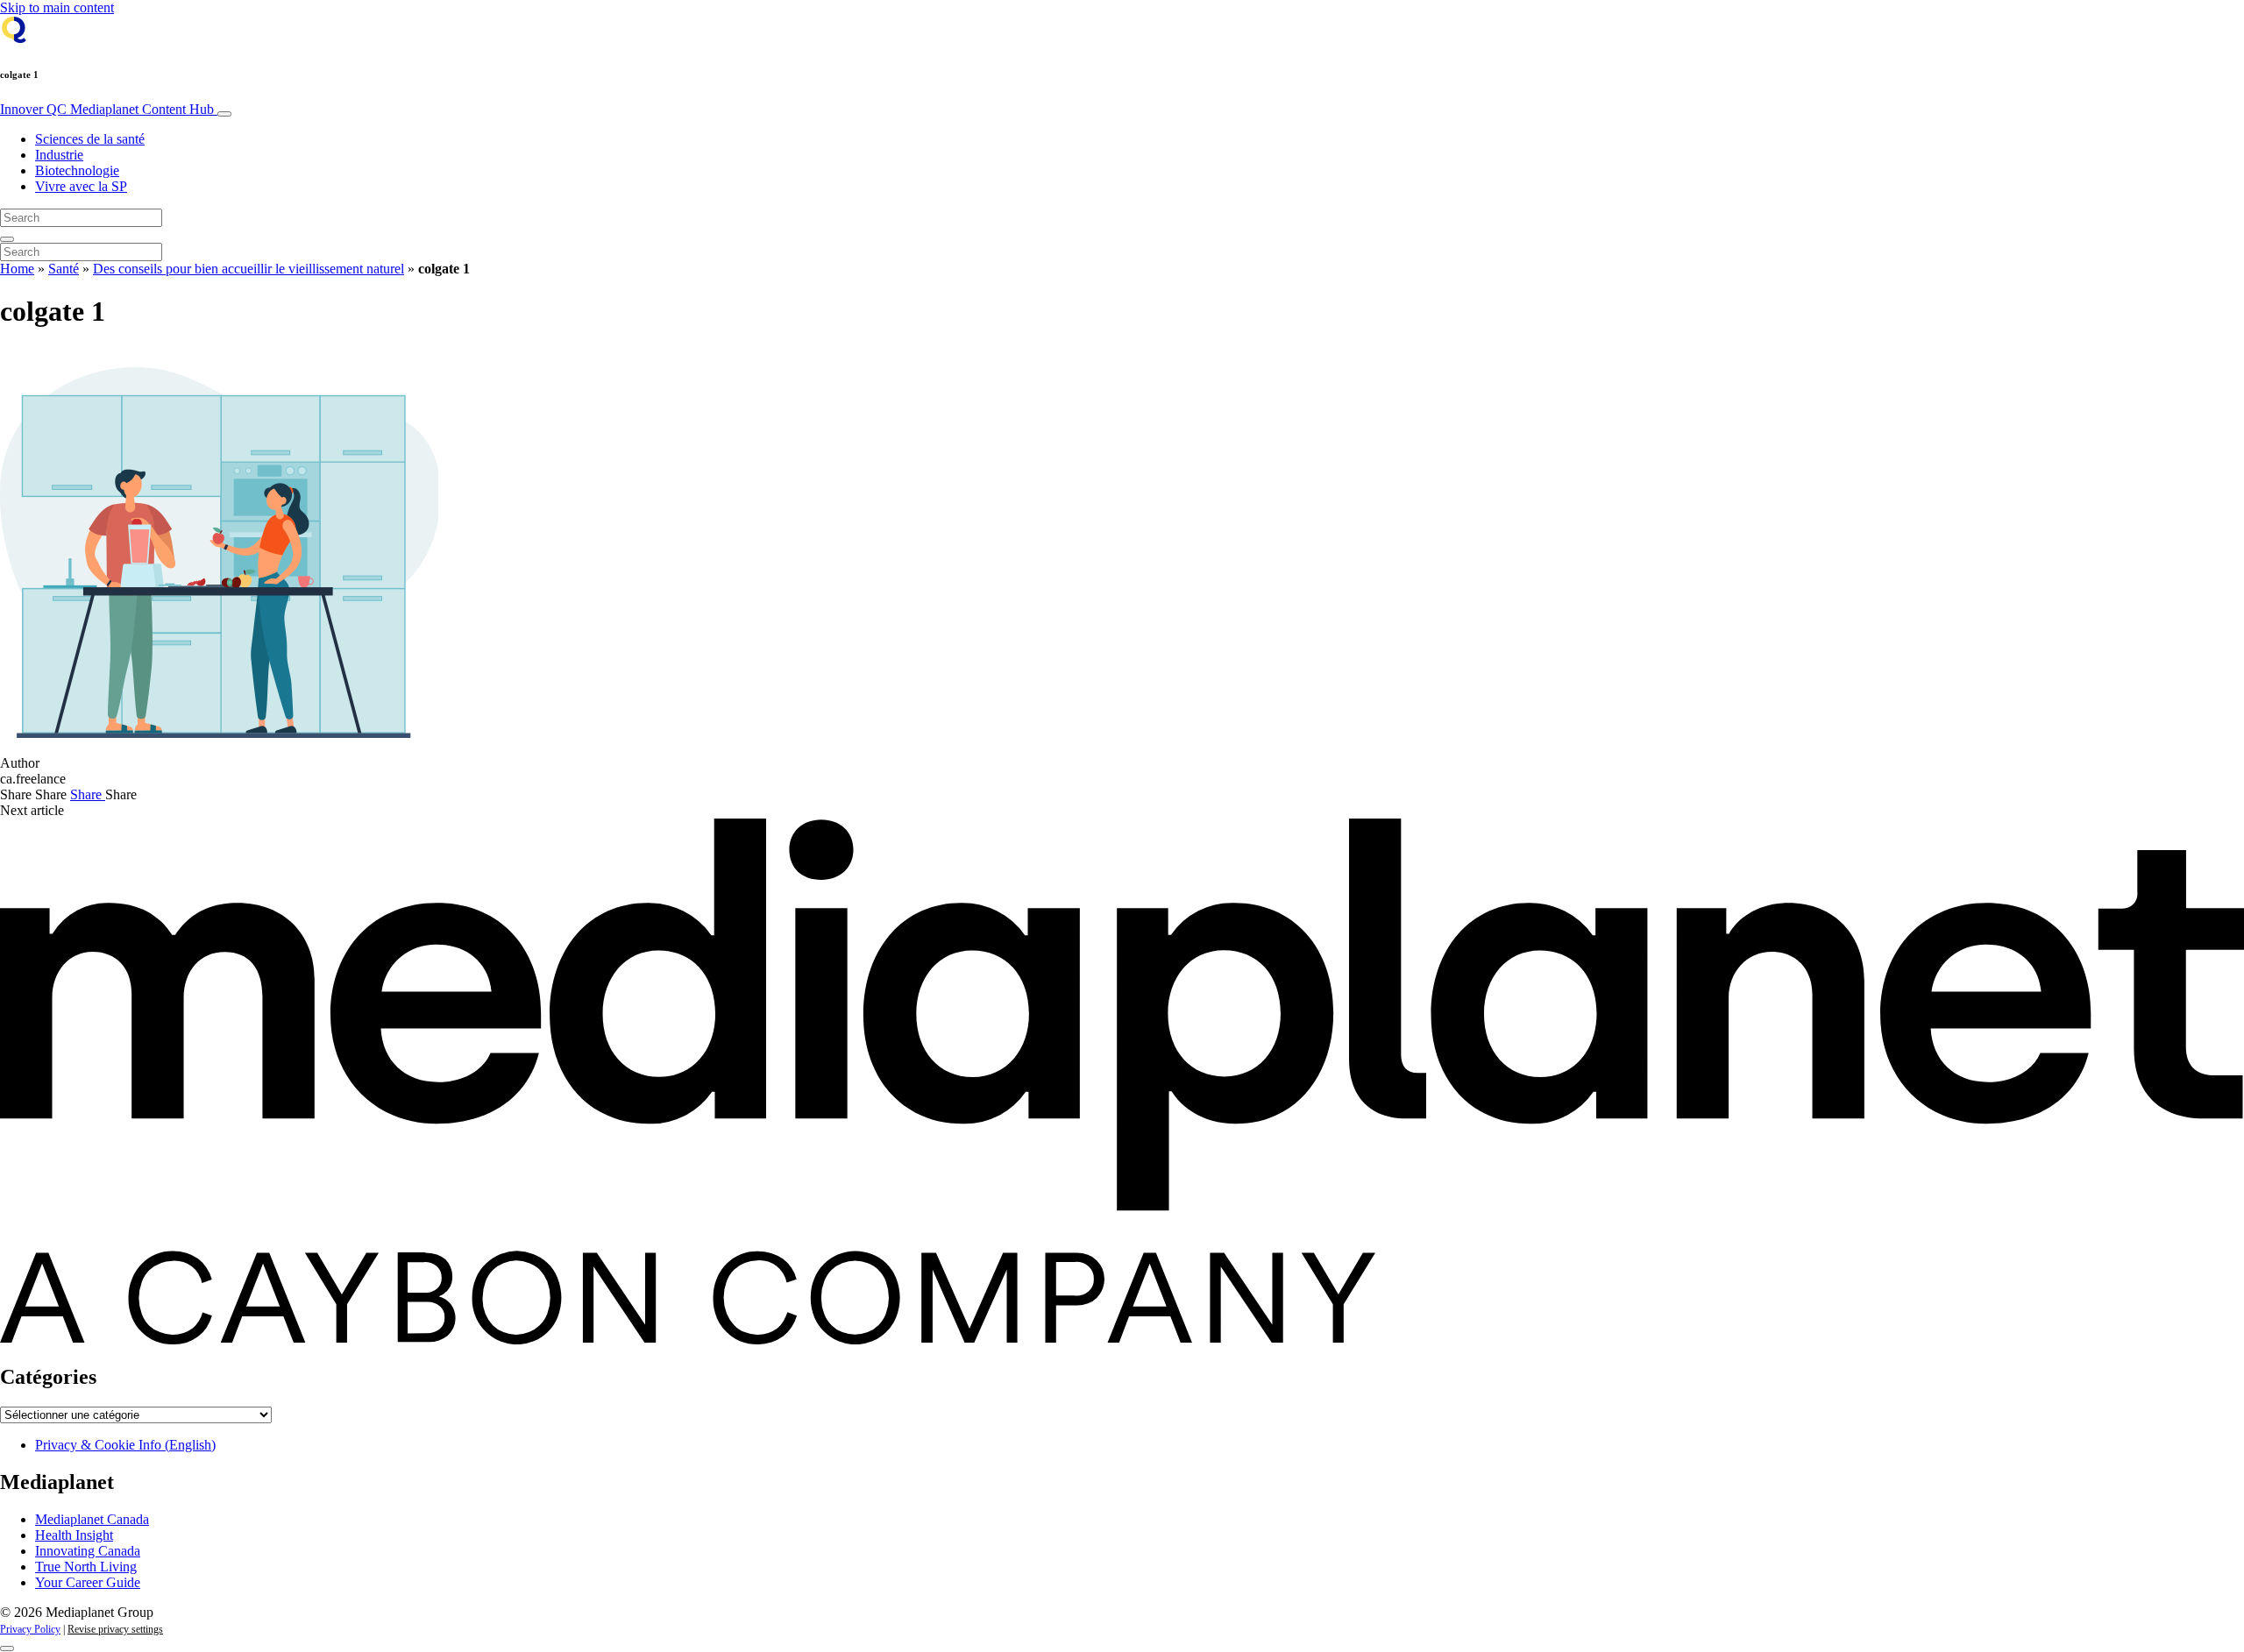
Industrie (59, 155)
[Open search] (7, 239)
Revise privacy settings (115, 1629)
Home (17, 269)
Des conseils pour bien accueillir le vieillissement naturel (249, 269)
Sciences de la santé (90, 139)
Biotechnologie (77, 170)
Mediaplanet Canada (92, 1519)
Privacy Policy (30, 1629)
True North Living (86, 1567)
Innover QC (107, 109)
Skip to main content (57, 7)
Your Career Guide (88, 1582)
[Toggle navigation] (224, 114)
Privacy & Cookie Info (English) (125, 1445)
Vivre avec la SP (81, 186)
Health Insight (74, 1535)
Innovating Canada (88, 1551)
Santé (64, 269)
